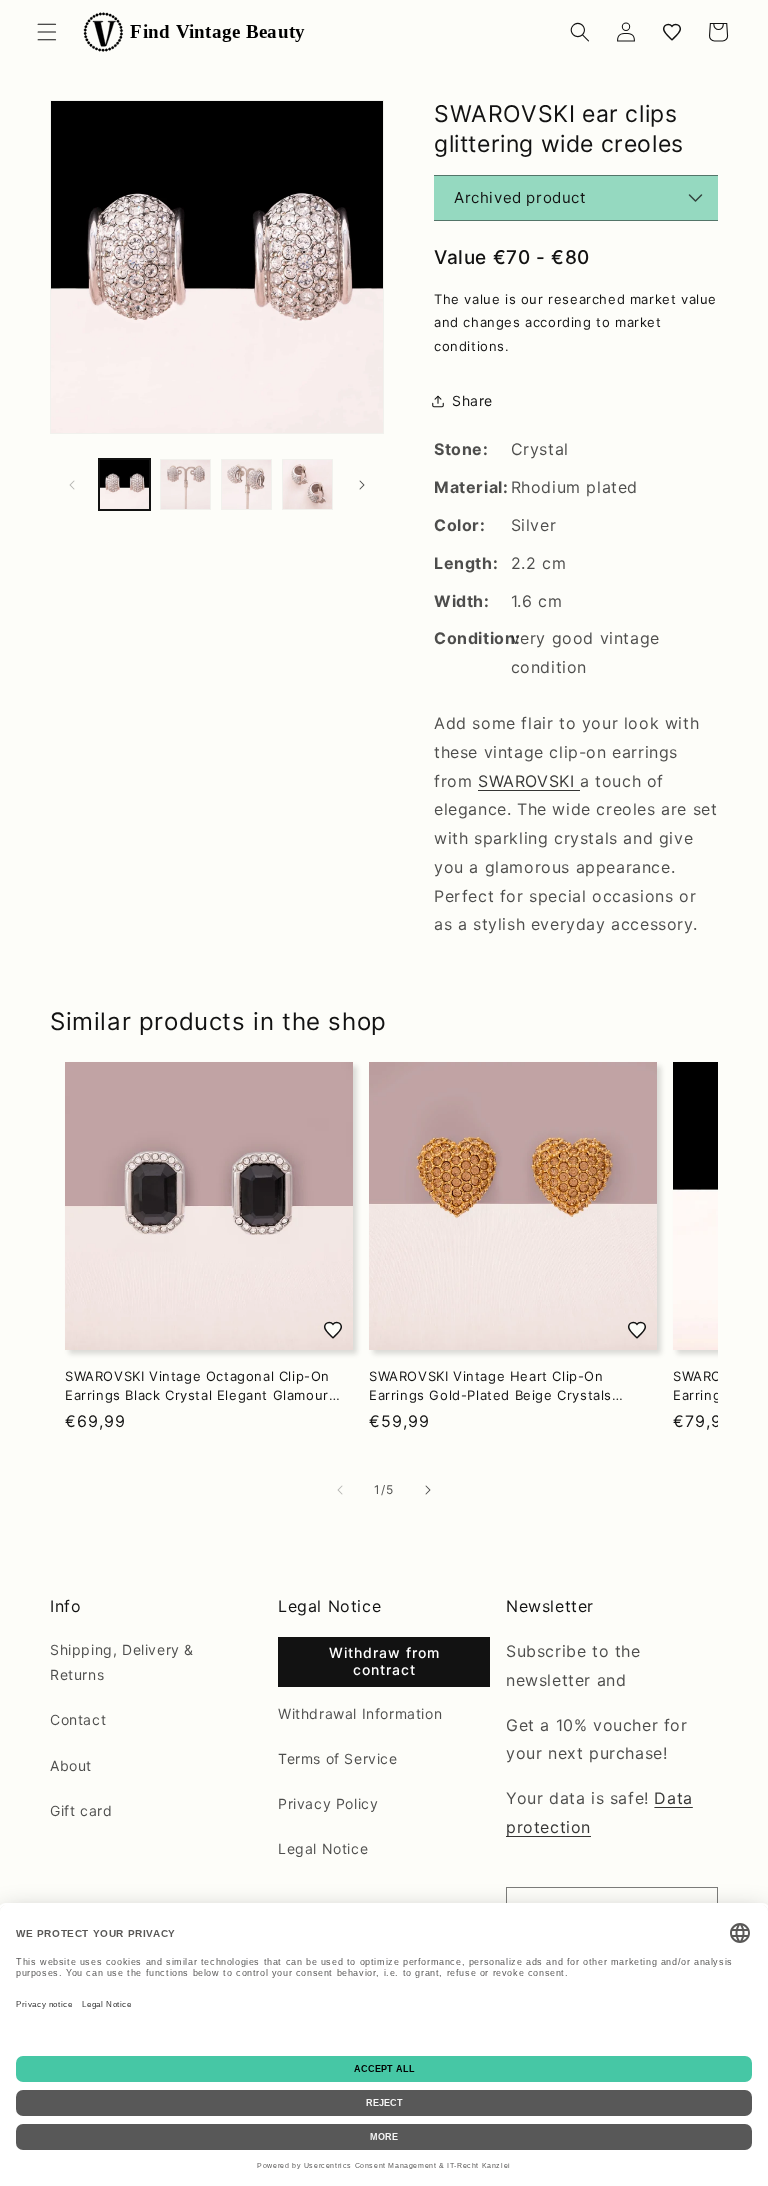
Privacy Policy (328, 1803)
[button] (47, 32)
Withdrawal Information (360, 1713)
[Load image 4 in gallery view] (307, 484)
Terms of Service (338, 1758)
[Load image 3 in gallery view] (246, 484)
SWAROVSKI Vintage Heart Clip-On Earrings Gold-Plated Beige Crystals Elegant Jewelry (490, 1385)
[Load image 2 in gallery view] (185, 484)
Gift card (81, 1810)
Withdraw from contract (384, 1661)
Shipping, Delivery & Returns (122, 1662)
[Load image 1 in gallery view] (124, 484)
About (71, 1765)
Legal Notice (323, 1848)
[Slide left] (72, 485)
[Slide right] (362, 485)
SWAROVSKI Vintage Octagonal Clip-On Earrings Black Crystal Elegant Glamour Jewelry (197, 1385)
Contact (78, 1719)
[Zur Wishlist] (333, 1330)
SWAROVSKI (529, 781)
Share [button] (472, 400)
